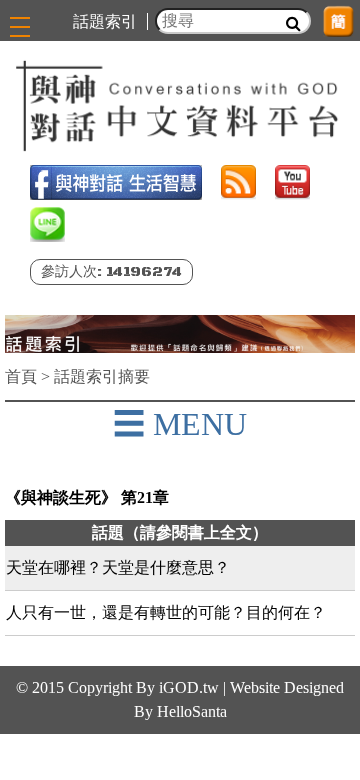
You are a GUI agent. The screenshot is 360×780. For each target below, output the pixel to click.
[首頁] (180, 106)
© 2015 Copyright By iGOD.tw (117, 687)
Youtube (292, 182)
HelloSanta (192, 711)
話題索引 (105, 21)
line (47, 224)
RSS (238, 182)
